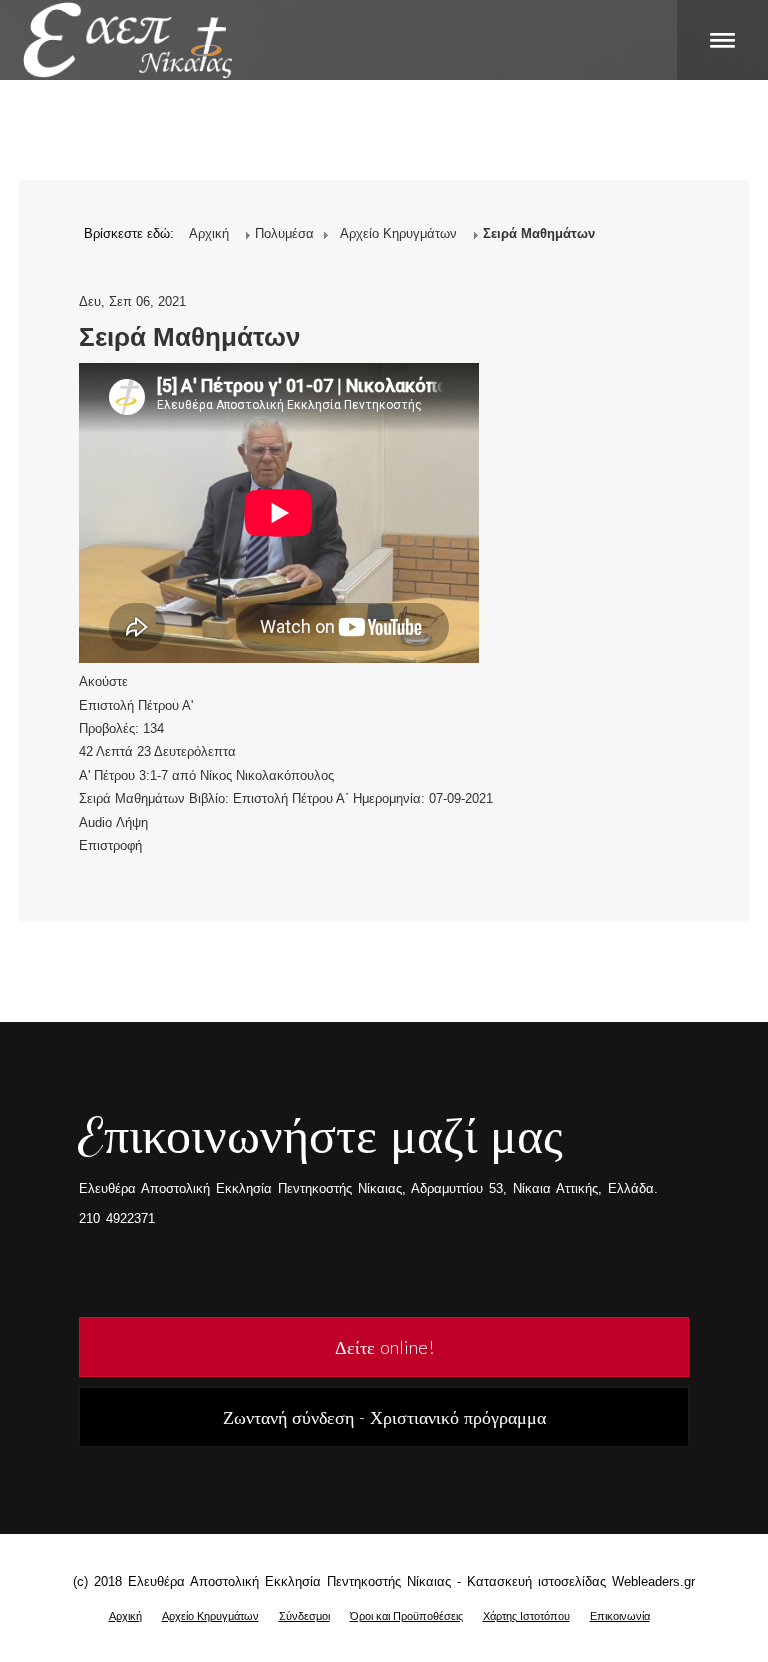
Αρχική (125, 1616)
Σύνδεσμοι (304, 1616)
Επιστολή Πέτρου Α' (136, 705)
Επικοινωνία (620, 1616)
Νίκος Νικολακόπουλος (267, 775)
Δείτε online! (384, 1347)
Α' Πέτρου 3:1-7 (123, 775)
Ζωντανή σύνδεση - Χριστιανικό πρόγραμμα (384, 1417)
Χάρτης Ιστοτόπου (526, 1616)
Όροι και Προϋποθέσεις (406, 1616)
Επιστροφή (110, 845)
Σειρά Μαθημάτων (189, 337)
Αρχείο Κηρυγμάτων (210, 1616)
